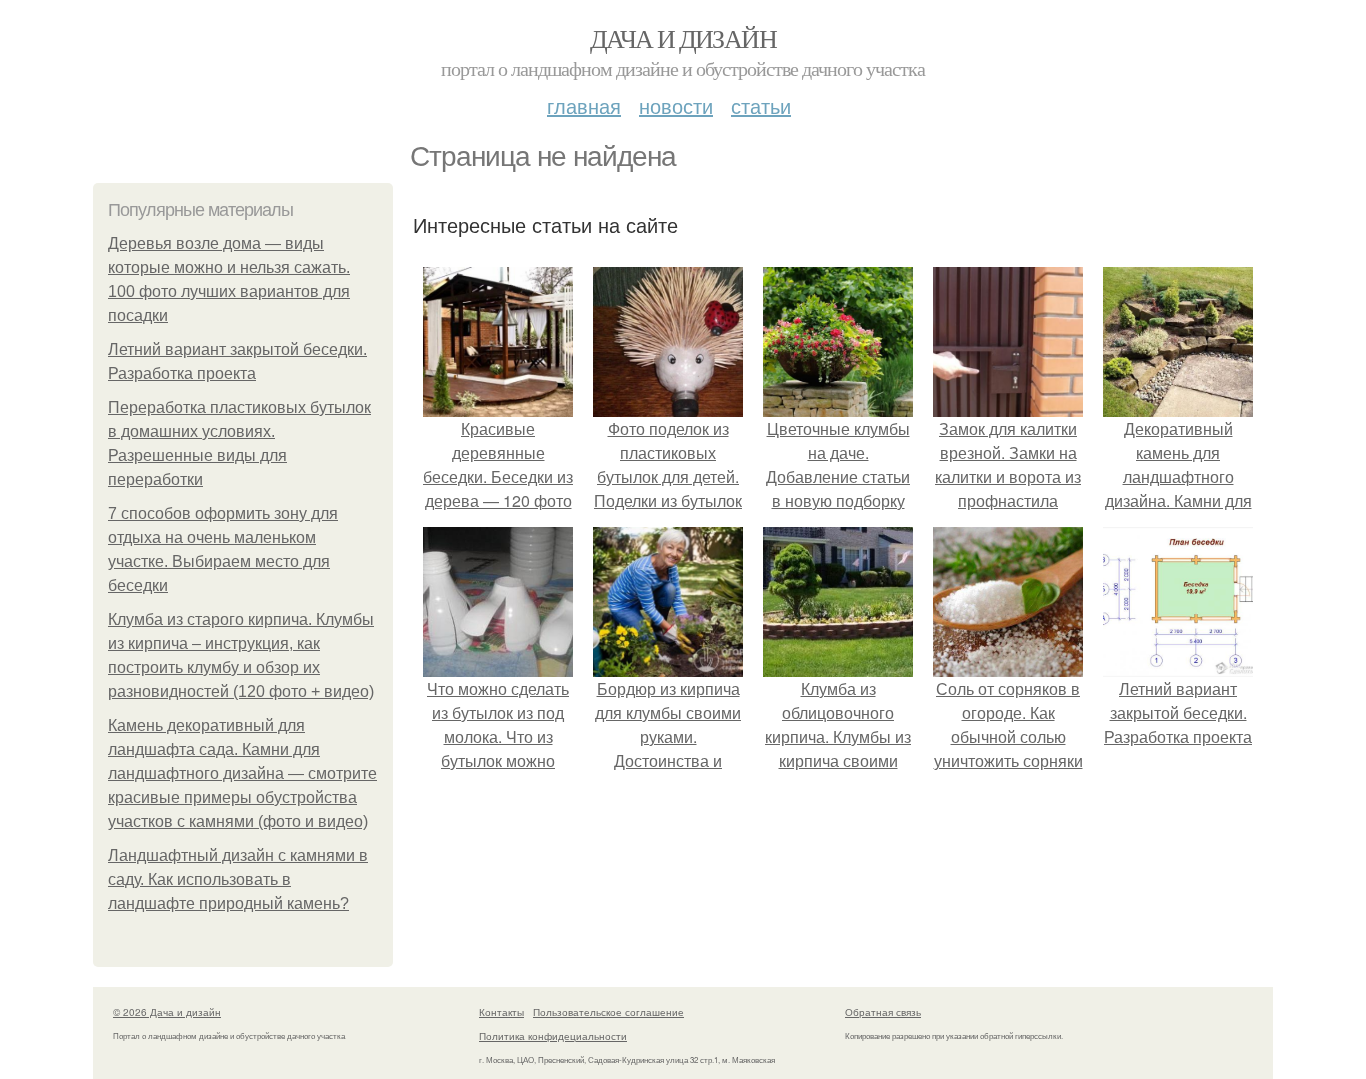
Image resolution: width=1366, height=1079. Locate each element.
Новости (676, 105)
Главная (584, 105)
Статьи (761, 105)
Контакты (501, 1012)
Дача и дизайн (683, 38)
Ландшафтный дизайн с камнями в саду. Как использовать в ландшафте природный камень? (238, 879)
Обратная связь (883, 1012)
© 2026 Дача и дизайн (167, 1012)
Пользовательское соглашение (608, 1012)
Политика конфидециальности (553, 1036)
